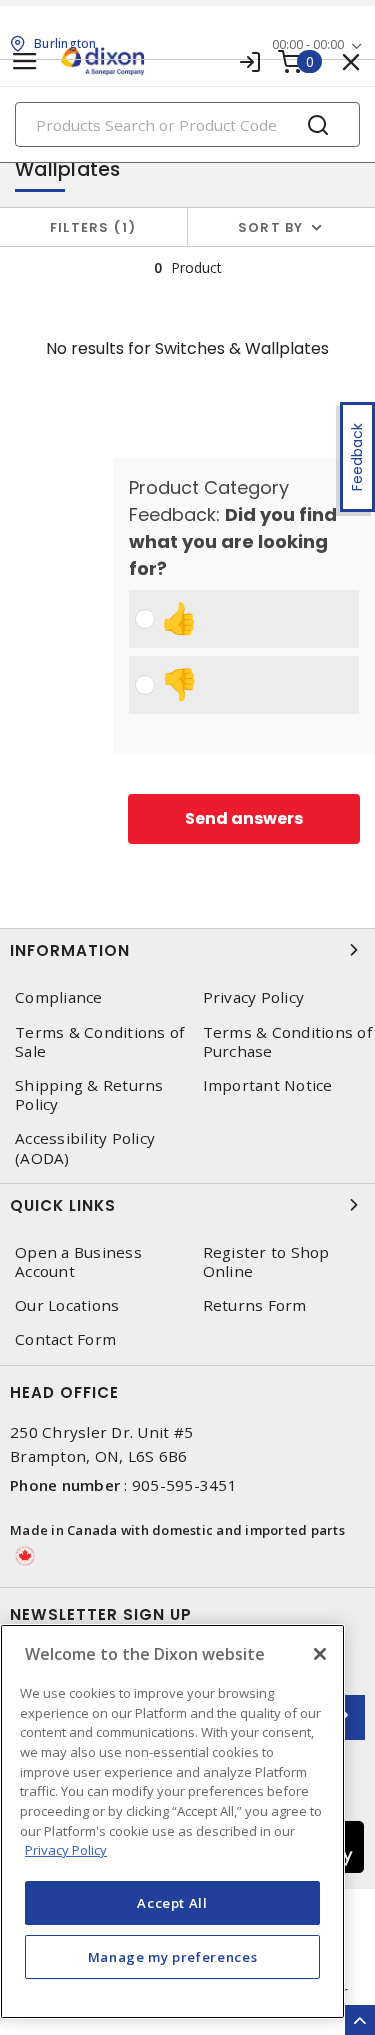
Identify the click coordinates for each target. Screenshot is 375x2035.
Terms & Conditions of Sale (99, 1042)
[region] (172, 1821)
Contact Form (65, 1339)
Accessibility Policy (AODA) (85, 1148)
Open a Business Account (78, 1262)
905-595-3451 (184, 1485)
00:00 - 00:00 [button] (308, 44)
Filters (89, 227)
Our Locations (67, 1305)
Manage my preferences (173, 1957)
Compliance (59, 997)
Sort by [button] (271, 227)
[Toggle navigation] (25, 61)
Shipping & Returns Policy (89, 1095)
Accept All (172, 1903)
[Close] (320, 1654)
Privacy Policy (66, 1850)
